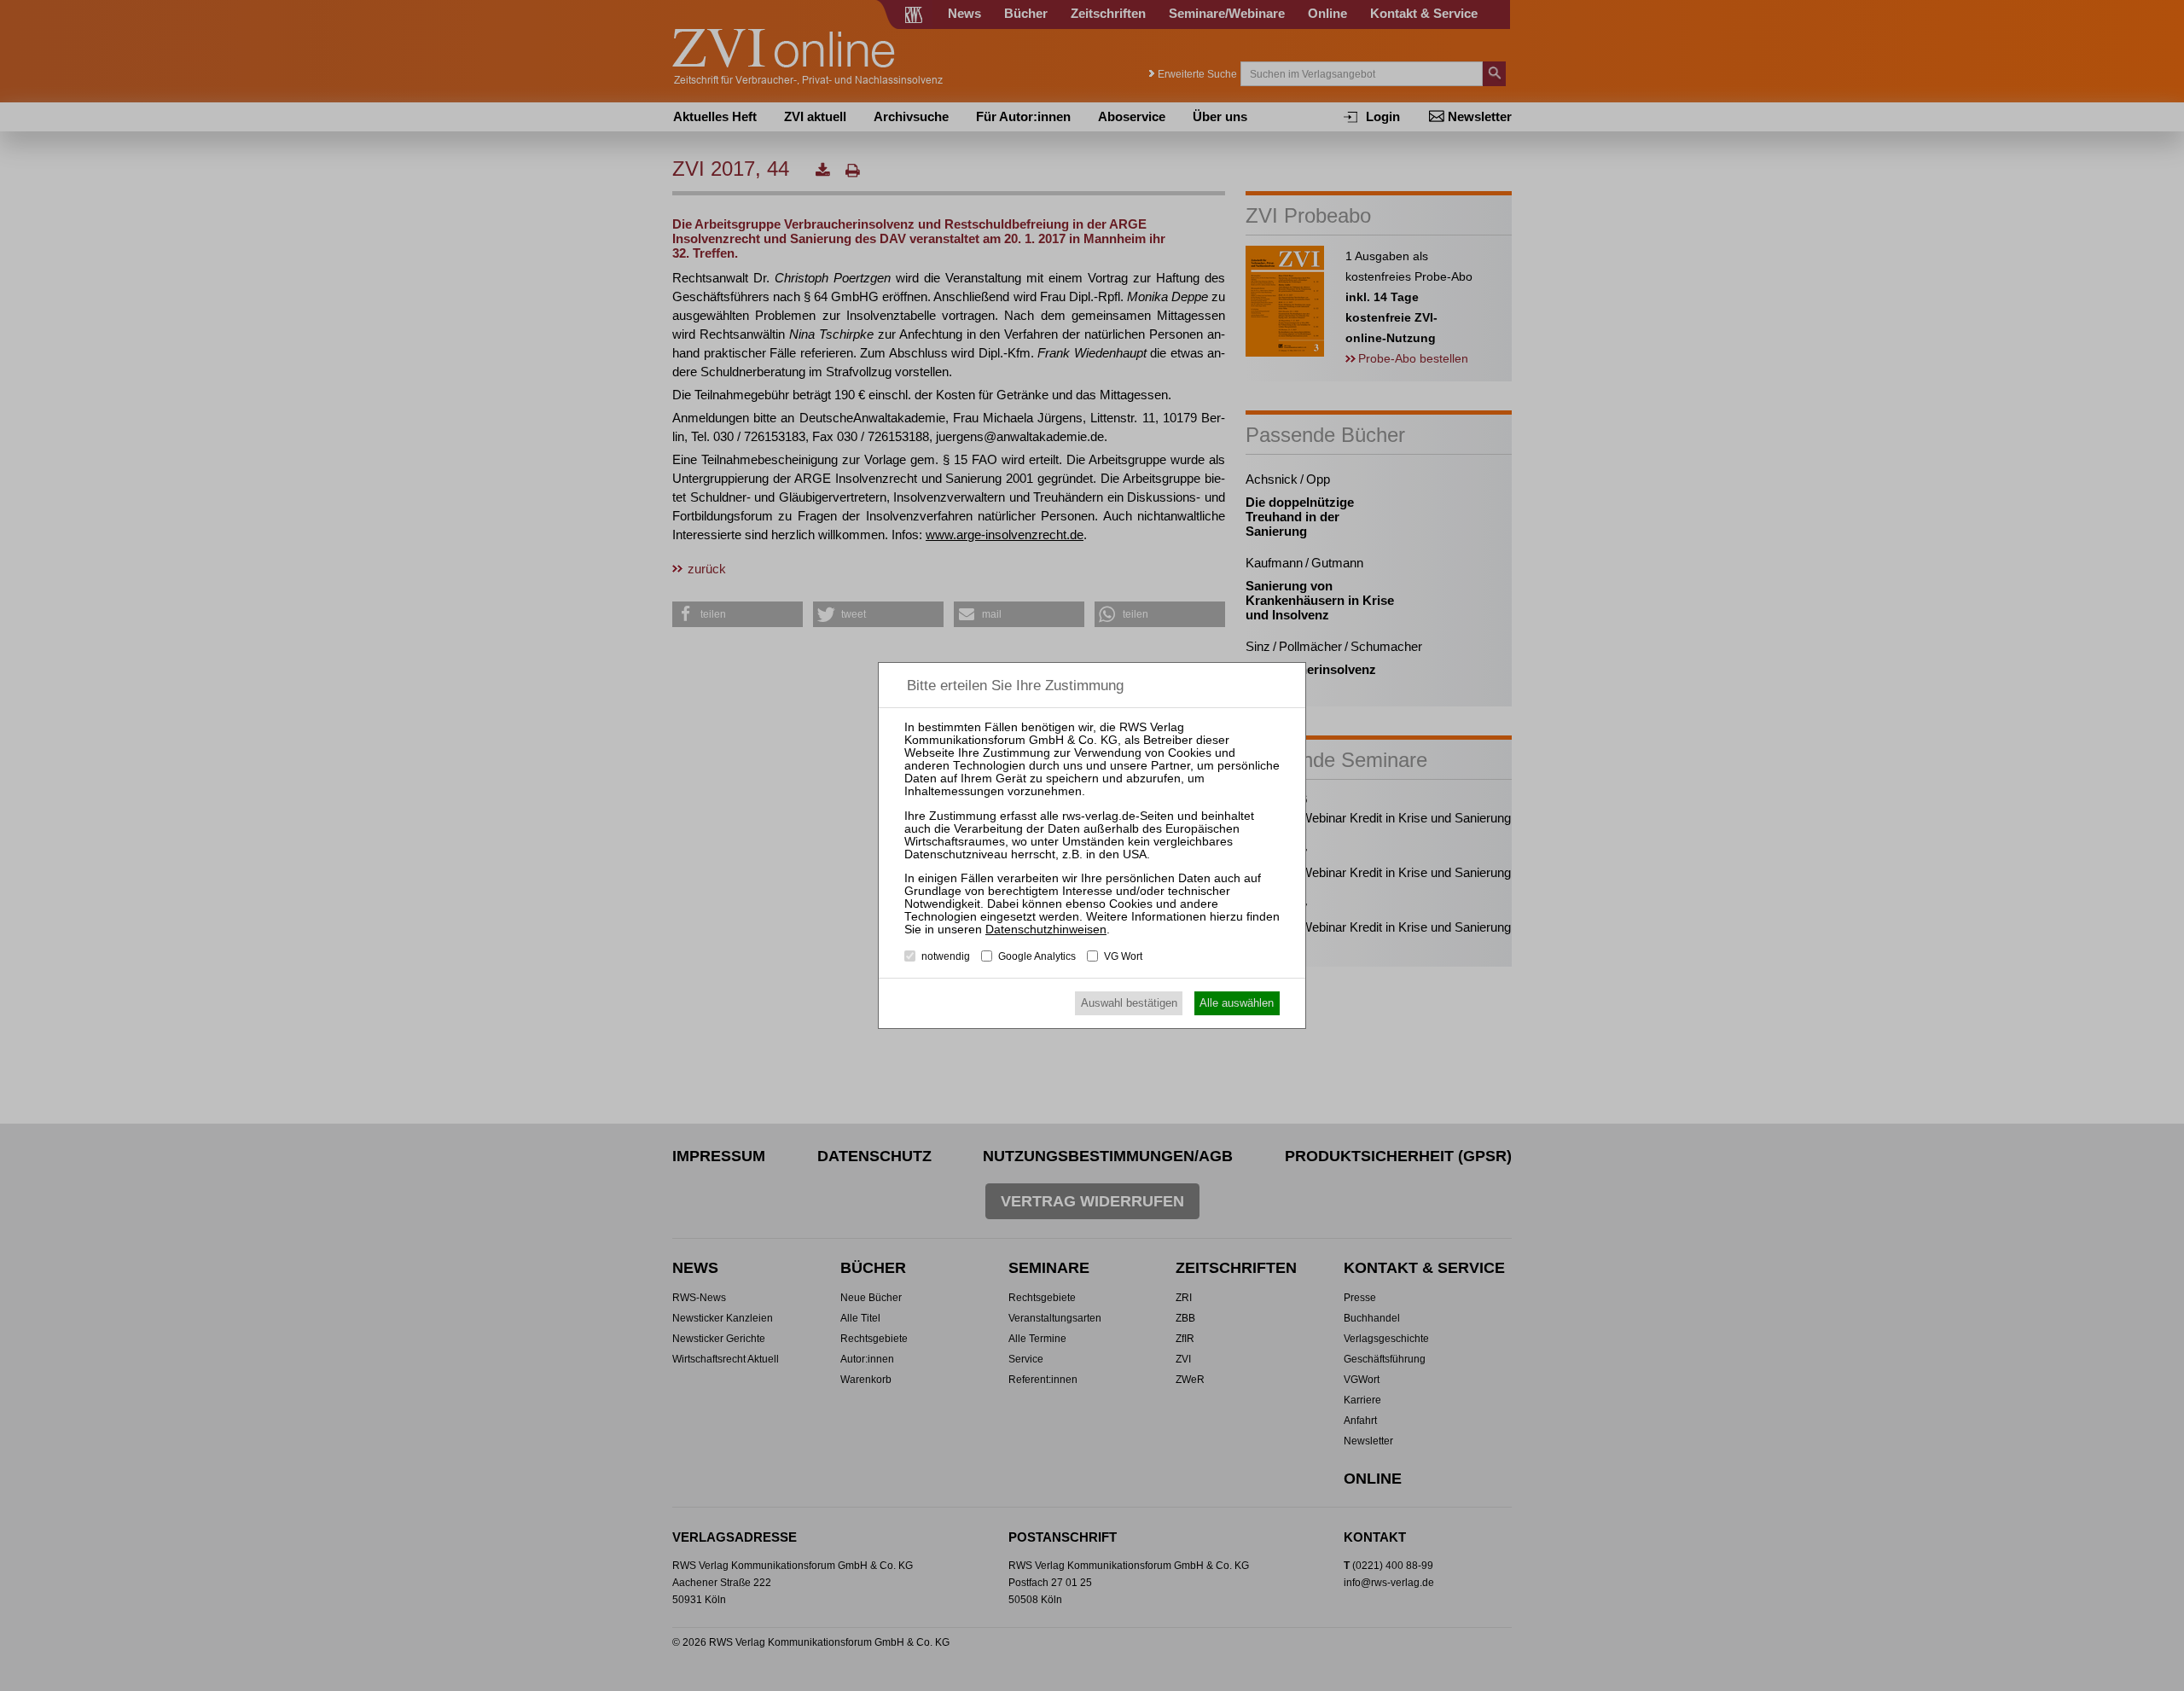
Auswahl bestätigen (1129, 1003)
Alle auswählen (1237, 1003)
